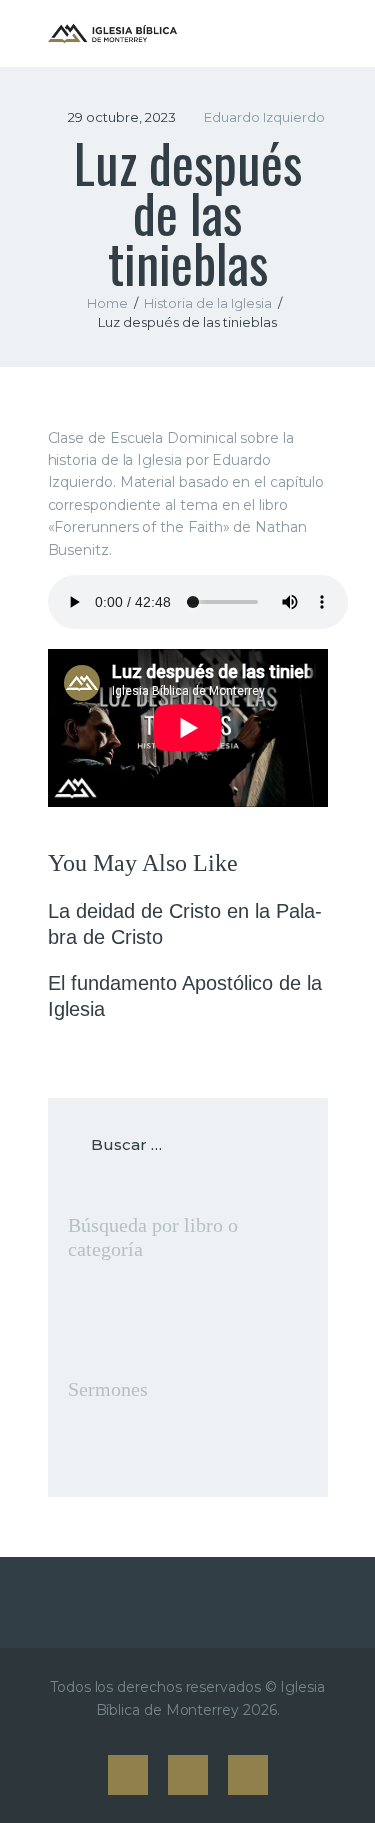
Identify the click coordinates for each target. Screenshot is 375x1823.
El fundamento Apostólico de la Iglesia (185, 996)
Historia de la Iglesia (208, 303)
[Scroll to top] (341, 1775)
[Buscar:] (188, 1145)
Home (107, 303)
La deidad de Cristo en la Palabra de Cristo (185, 924)
